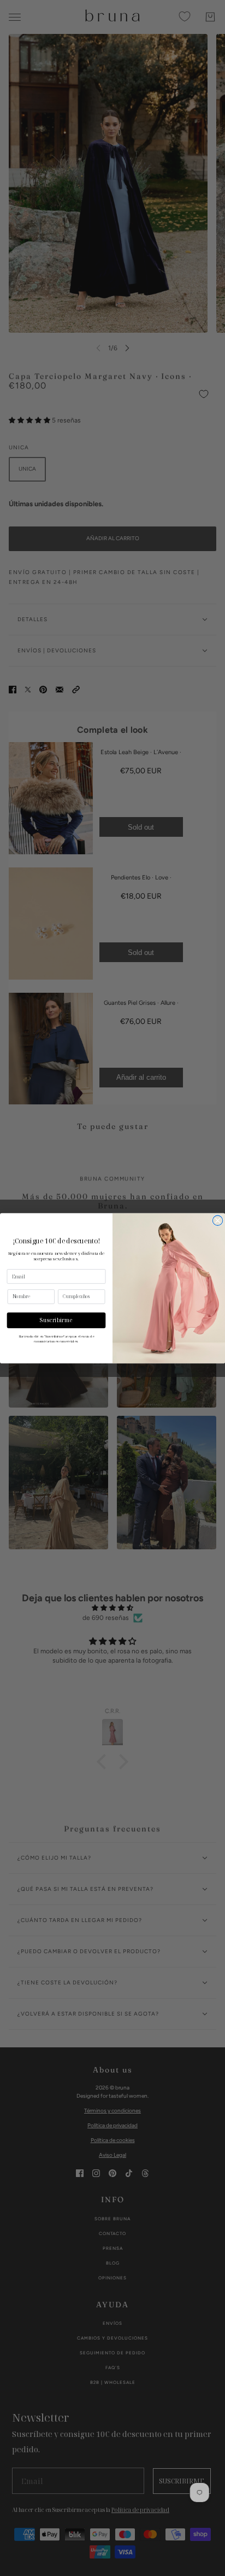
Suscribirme (56, 1320)
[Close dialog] (217, 1220)
